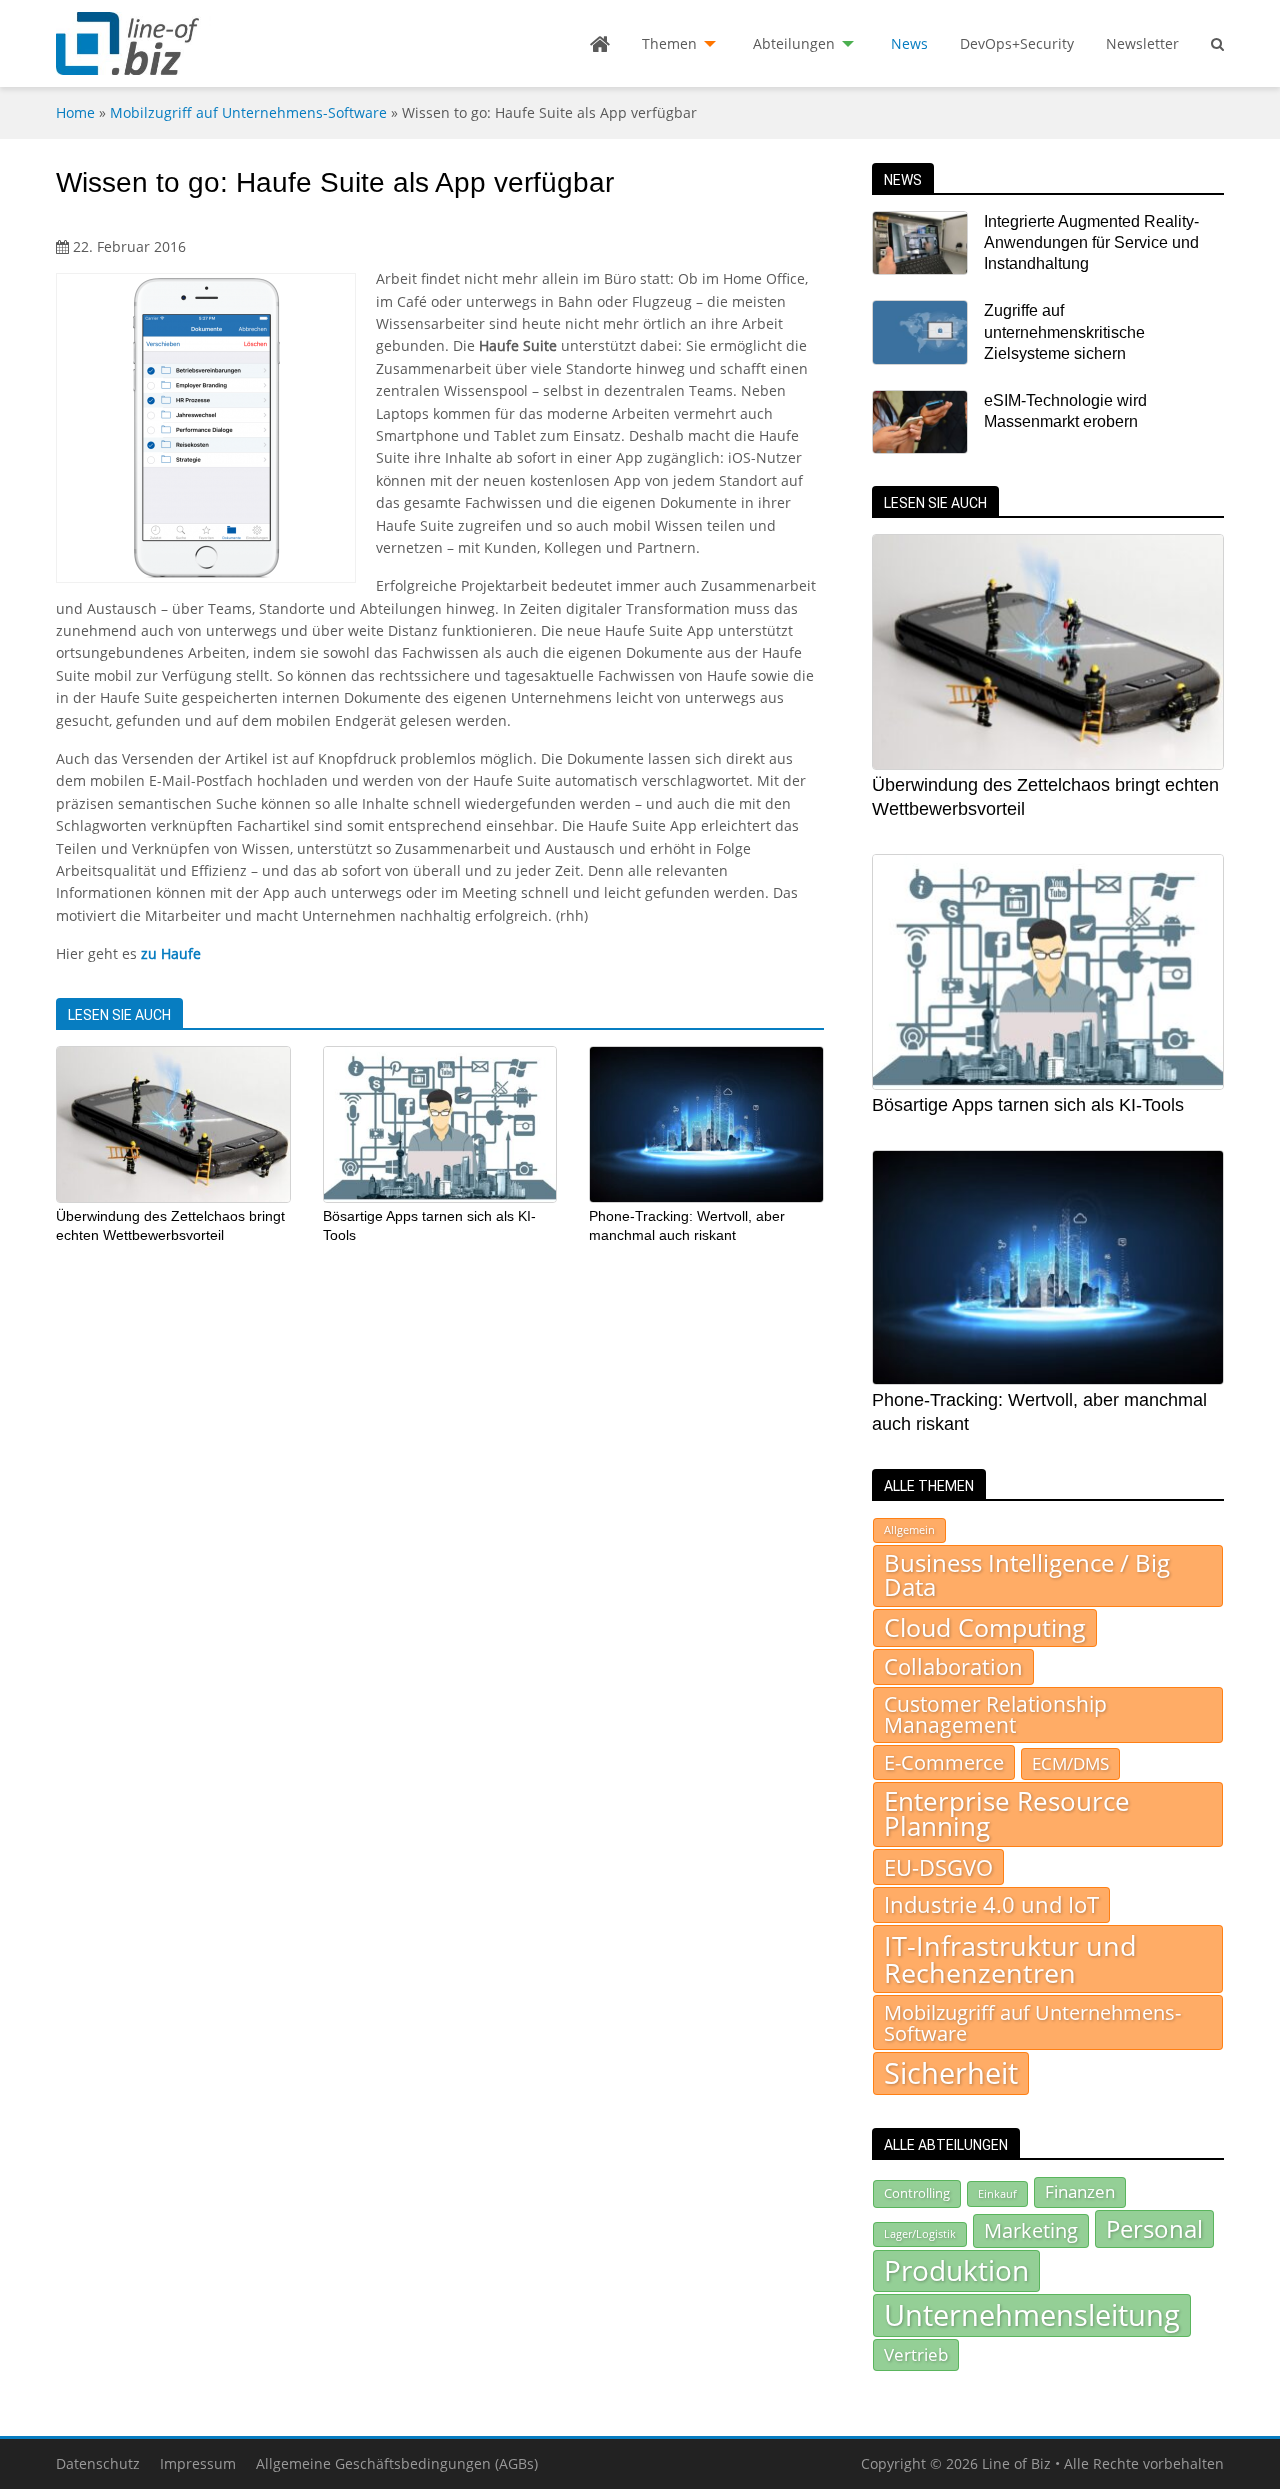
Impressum (198, 2463)
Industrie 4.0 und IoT (991, 1904)
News (909, 43)
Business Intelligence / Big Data (1027, 1575)
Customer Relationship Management (995, 1714)
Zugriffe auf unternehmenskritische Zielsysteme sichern (1064, 332)
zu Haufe (171, 953)
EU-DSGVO (938, 1867)
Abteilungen (794, 43)
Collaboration (953, 1666)
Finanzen (1080, 2191)
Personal (1154, 2228)
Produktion (956, 2270)
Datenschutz (98, 2463)
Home (75, 112)
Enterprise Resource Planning (1007, 1814)
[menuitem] (600, 44)
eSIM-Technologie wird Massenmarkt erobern (1065, 411)
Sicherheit (951, 2073)
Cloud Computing (985, 1627)
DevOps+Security (1017, 43)
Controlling (917, 2193)
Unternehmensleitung (1032, 2315)
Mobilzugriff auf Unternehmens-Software (248, 112)
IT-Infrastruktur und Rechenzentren (1010, 1959)
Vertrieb (916, 2354)
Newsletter (1142, 43)
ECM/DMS (1070, 1763)
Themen (669, 43)
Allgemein (909, 1530)
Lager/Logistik (920, 2234)
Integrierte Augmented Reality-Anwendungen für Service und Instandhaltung (1091, 243)
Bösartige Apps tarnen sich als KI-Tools (1028, 1105)
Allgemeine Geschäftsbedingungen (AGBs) (397, 2463)
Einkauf (997, 2193)
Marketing (1031, 2230)
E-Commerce (944, 1762)
